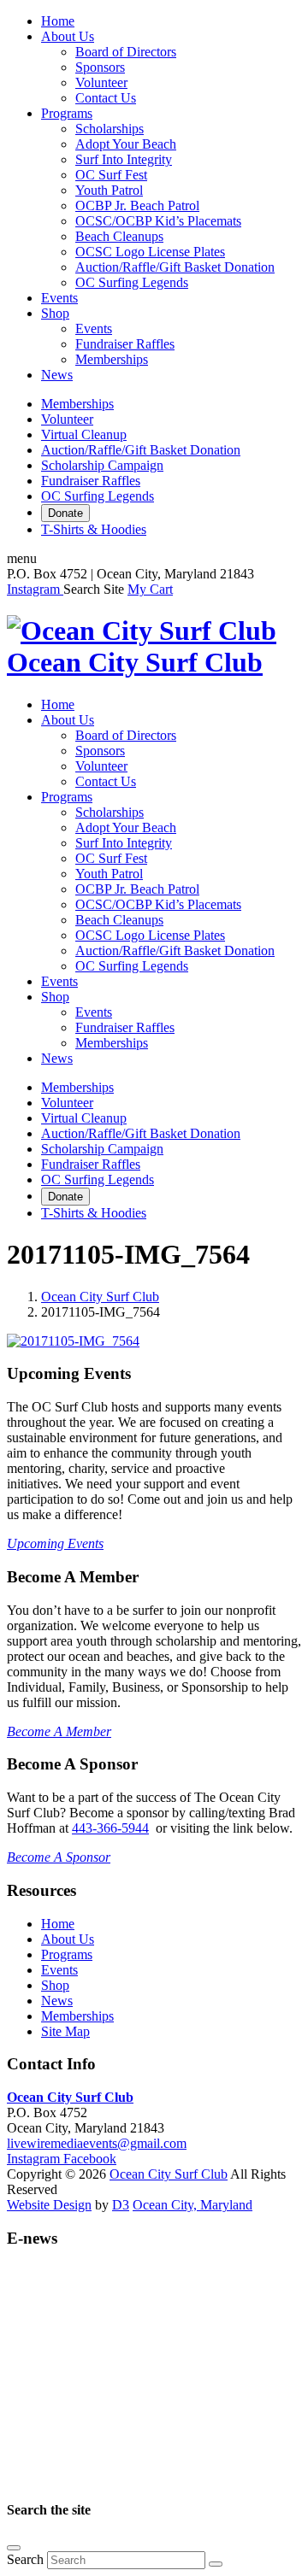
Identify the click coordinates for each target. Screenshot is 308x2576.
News (57, 375)
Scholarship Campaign (102, 465)
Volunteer (101, 82)
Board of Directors (126, 52)
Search (25, 2559)
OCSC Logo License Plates (150, 252)
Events (59, 298)
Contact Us (106, 98)
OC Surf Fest (111, 175)
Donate (65, 513)
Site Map (65, 2031)
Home (58, 21)
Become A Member (59, 1731)
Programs (67, 113)
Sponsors (100, 67)
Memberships (112, 359)
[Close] (14, 2548)
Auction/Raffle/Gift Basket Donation (175, 267)
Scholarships (110, 129)
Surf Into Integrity (124, 159)
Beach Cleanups (119, 236)
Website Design (49, 2205)
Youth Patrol (109, 190)
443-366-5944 (110, 1828)
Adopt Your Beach (126, 144)
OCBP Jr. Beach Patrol (137, 205)
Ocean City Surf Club (100, 1297)
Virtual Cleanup (84, 434)
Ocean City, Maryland (192, 2205)
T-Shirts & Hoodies (94, 529)
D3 (121, 2205)
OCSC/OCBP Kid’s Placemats (158, 221)
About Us (68, 36)
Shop (55, 313)
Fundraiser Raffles (125, 344)
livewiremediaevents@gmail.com (97, 2143)
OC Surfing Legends (132, 282)
